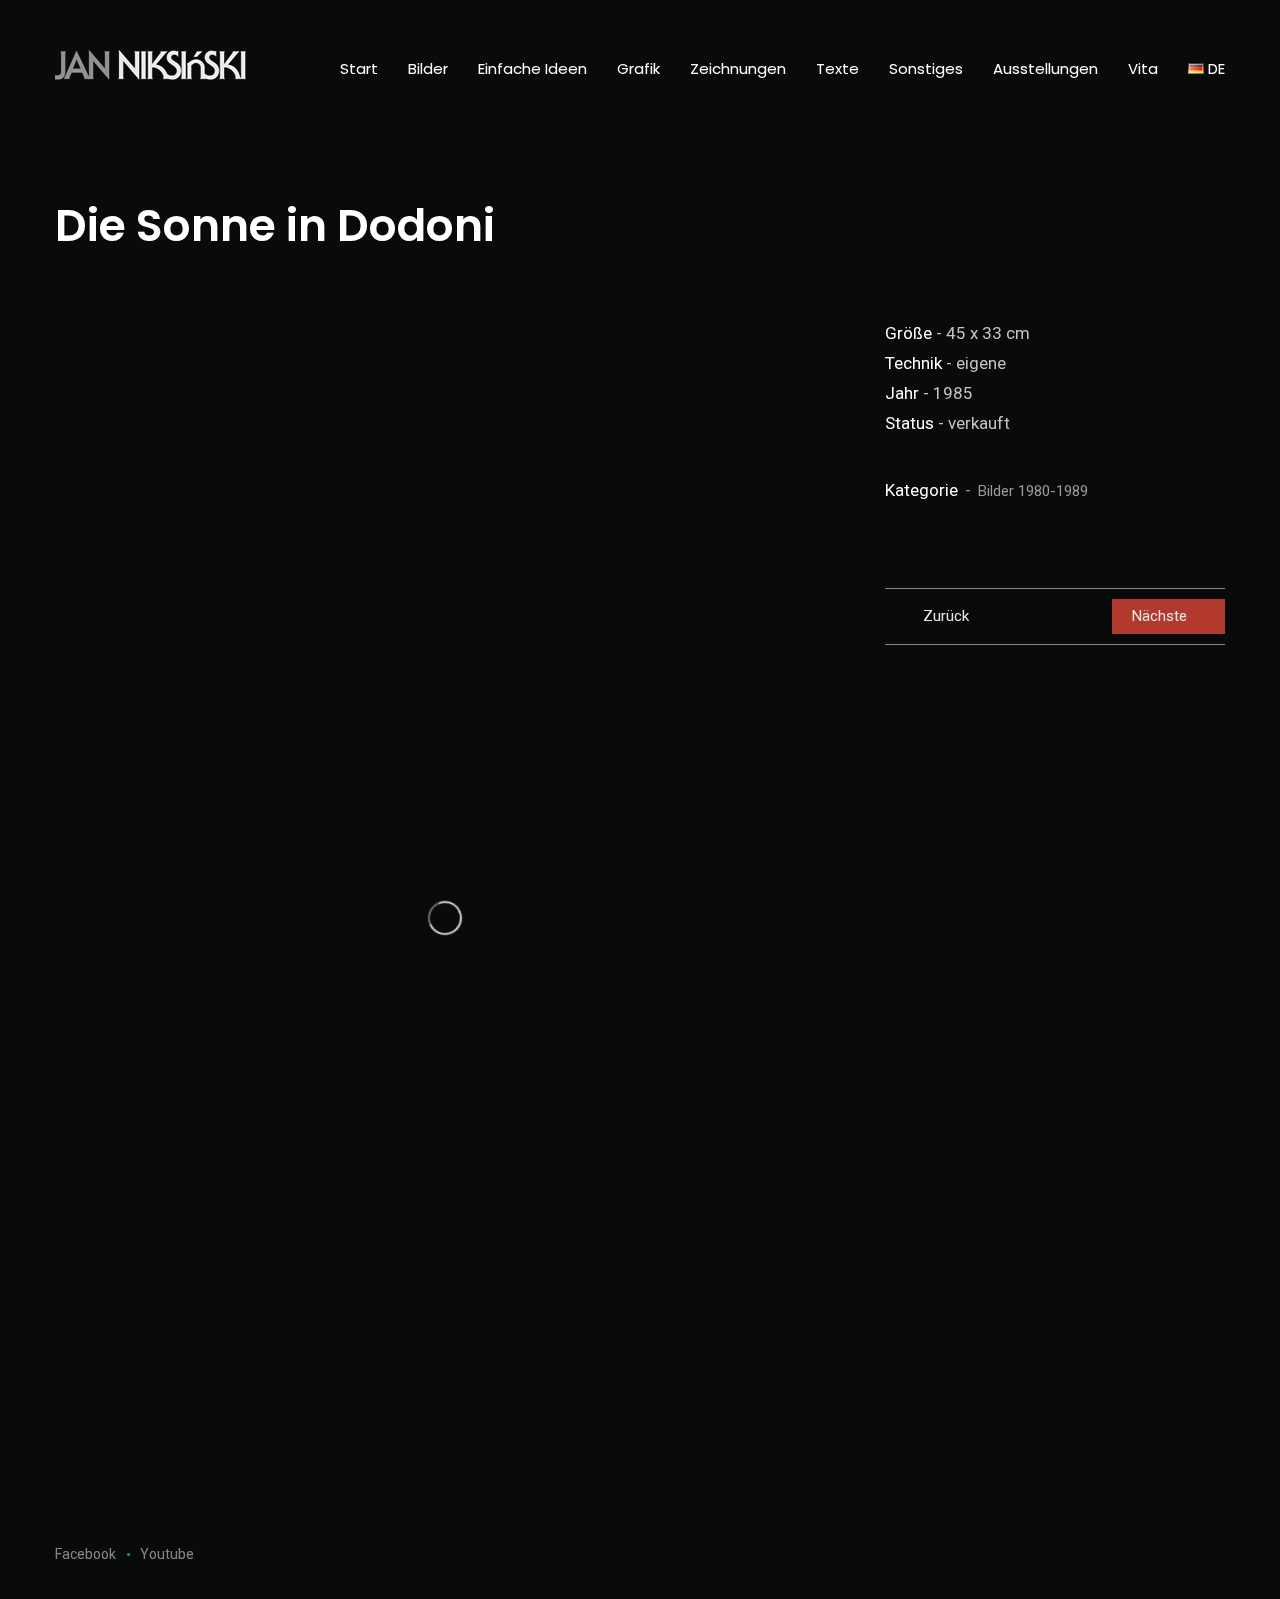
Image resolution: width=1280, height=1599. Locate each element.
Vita (1143, 68)
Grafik (638, 68)
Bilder (428, 68)
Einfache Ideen (532, 68)
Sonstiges (926, 68)
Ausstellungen (1045, 68)
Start (359, 68)
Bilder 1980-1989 (1033, 491)
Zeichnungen (738, 68)
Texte (837, 68)
